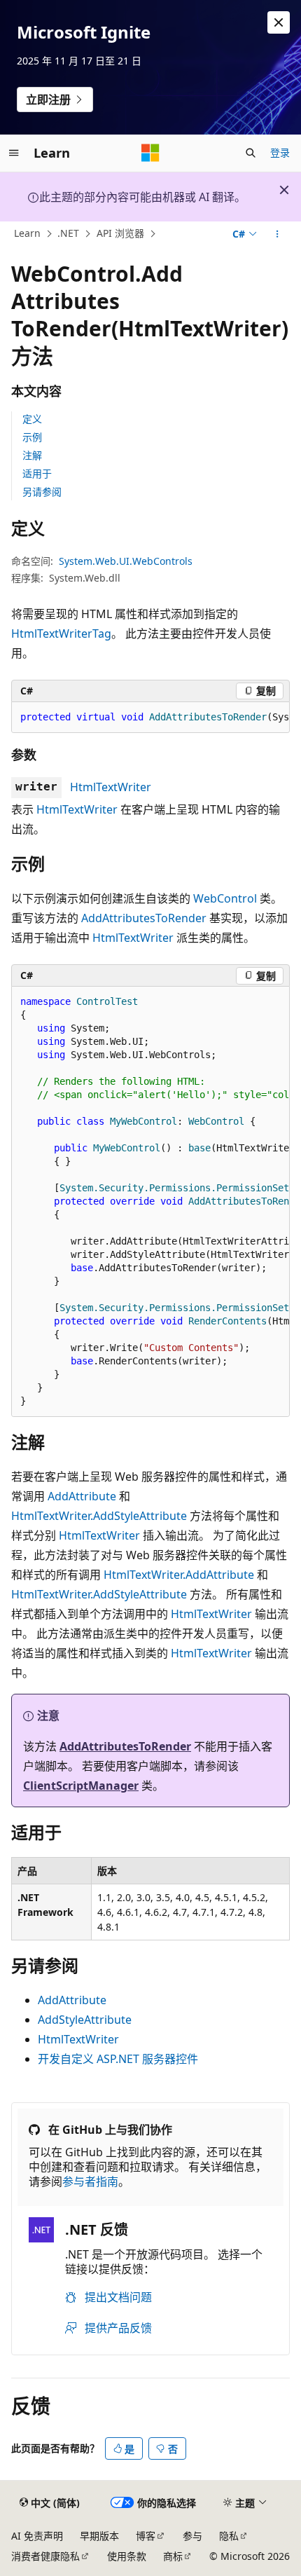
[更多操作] (278, 234)
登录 (280, 152)
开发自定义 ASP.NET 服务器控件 (118, 2059)
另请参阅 (42, 492)
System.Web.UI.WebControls (126, 561)
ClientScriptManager (81, 1786)
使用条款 (127, 2556)
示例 (32, 437)
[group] (150, 718)
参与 (192, 2536)
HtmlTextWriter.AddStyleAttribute (99, 1516)
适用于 (37, 473)
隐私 (229, 2536)
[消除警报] (279, 22)
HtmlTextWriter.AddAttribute (179, 1575)
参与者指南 (90, 2181)
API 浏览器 (120, 234)
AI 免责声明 (37, 2536)
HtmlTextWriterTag (61, 633)
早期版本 (99, 2536)
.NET (68, 234)
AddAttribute (82, 1496)
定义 (32, 419)
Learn (27, 234)
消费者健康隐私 (45, 2556)
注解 (32, 455)
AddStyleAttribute (85, 2020)
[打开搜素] (251, 153)
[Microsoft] (150, 153)
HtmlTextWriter (111, 787)
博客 (146, 2536)
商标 (173, 2556)
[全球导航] (14, 153)
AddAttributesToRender (144, 918)
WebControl (225, 898)
